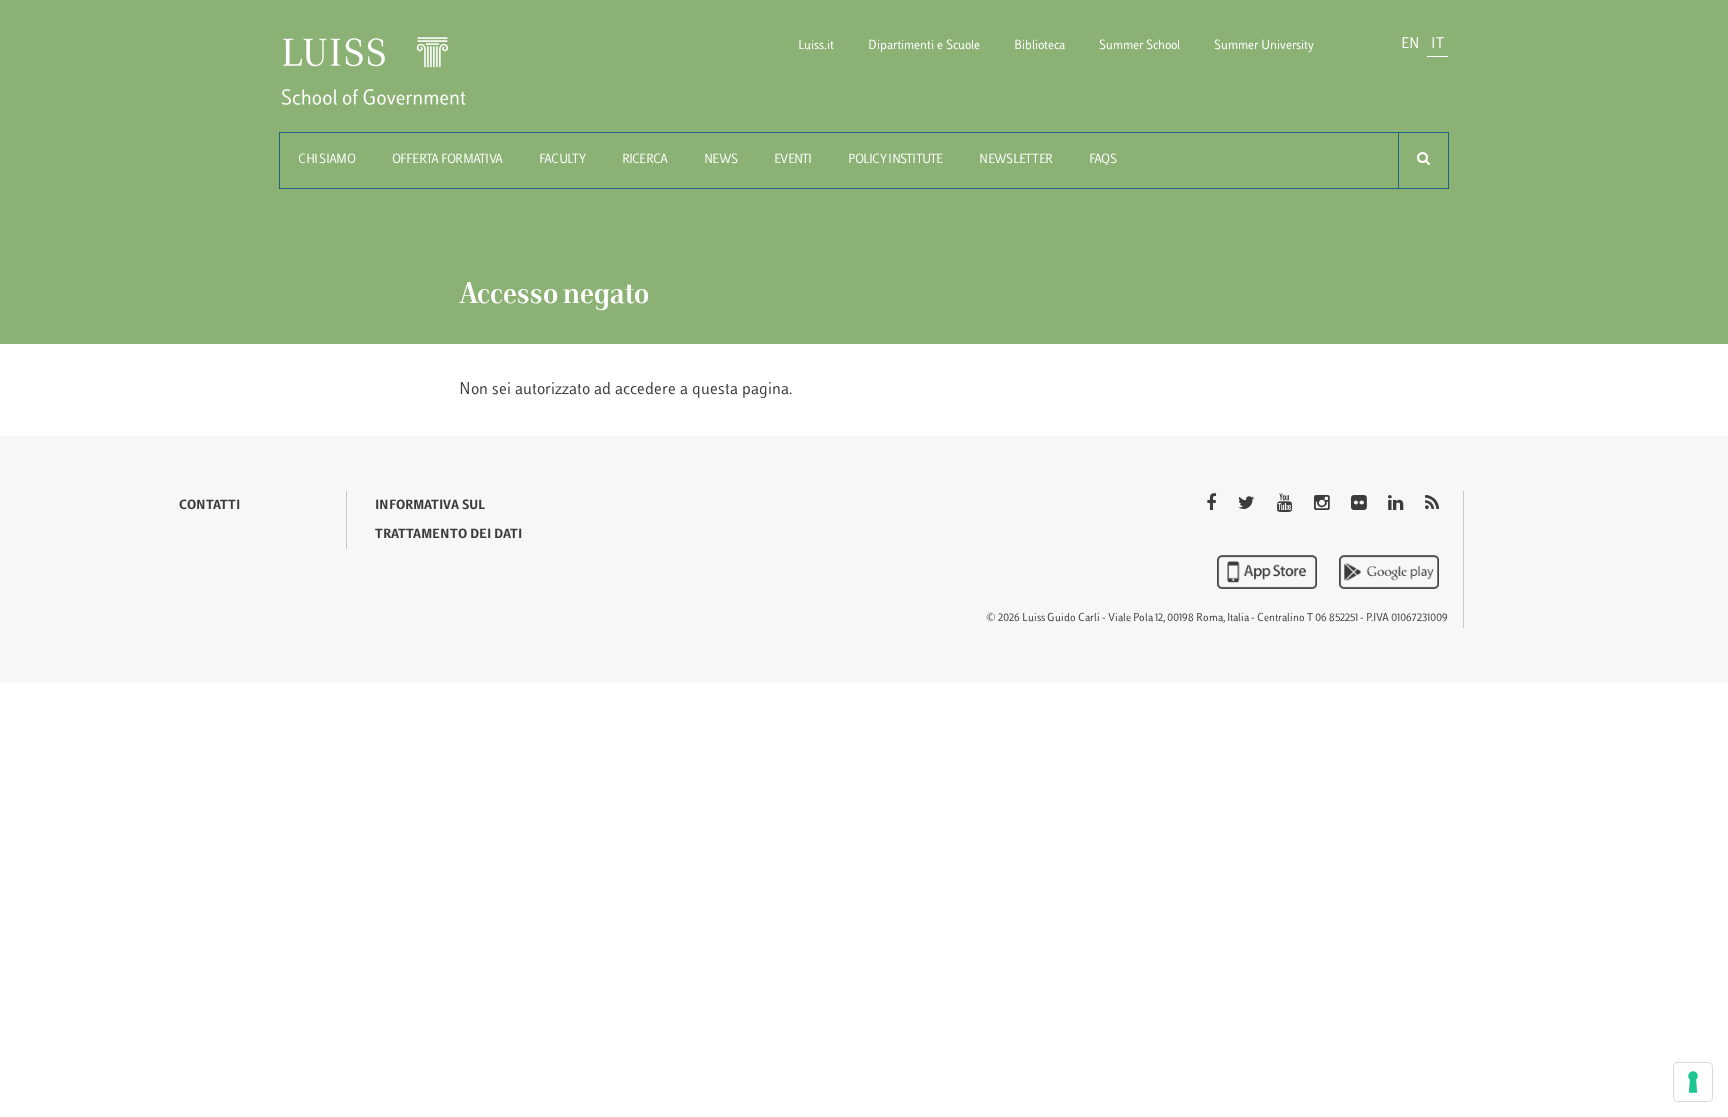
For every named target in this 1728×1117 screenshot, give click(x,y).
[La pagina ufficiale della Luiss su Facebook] (1213, 505)
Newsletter (1015, 160)
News (720, 160)
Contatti (209, 506)
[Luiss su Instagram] (1323, 505)
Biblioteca (1039, 46)
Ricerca (645, 160)
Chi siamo (326, 160)
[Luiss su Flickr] (1360, 505)
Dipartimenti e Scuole (924, 46)
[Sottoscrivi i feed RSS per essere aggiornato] (1432, 505)
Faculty (562, 160)
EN (1410, 44)
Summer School (1139, 46)
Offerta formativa (447, 160)
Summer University (1264, 46)
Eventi (793, 160)
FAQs (1102, 160)
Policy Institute (895, 160)
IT (1437, 44)
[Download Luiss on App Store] (1269, 572)
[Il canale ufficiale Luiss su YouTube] (1286, 505)
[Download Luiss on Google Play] (1389, 572)
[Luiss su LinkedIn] (1397, 505)
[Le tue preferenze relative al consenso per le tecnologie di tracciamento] (1693, 1082)
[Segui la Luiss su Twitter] (1248, 505)
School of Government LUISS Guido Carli (390, 83)
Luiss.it (816, 46)
